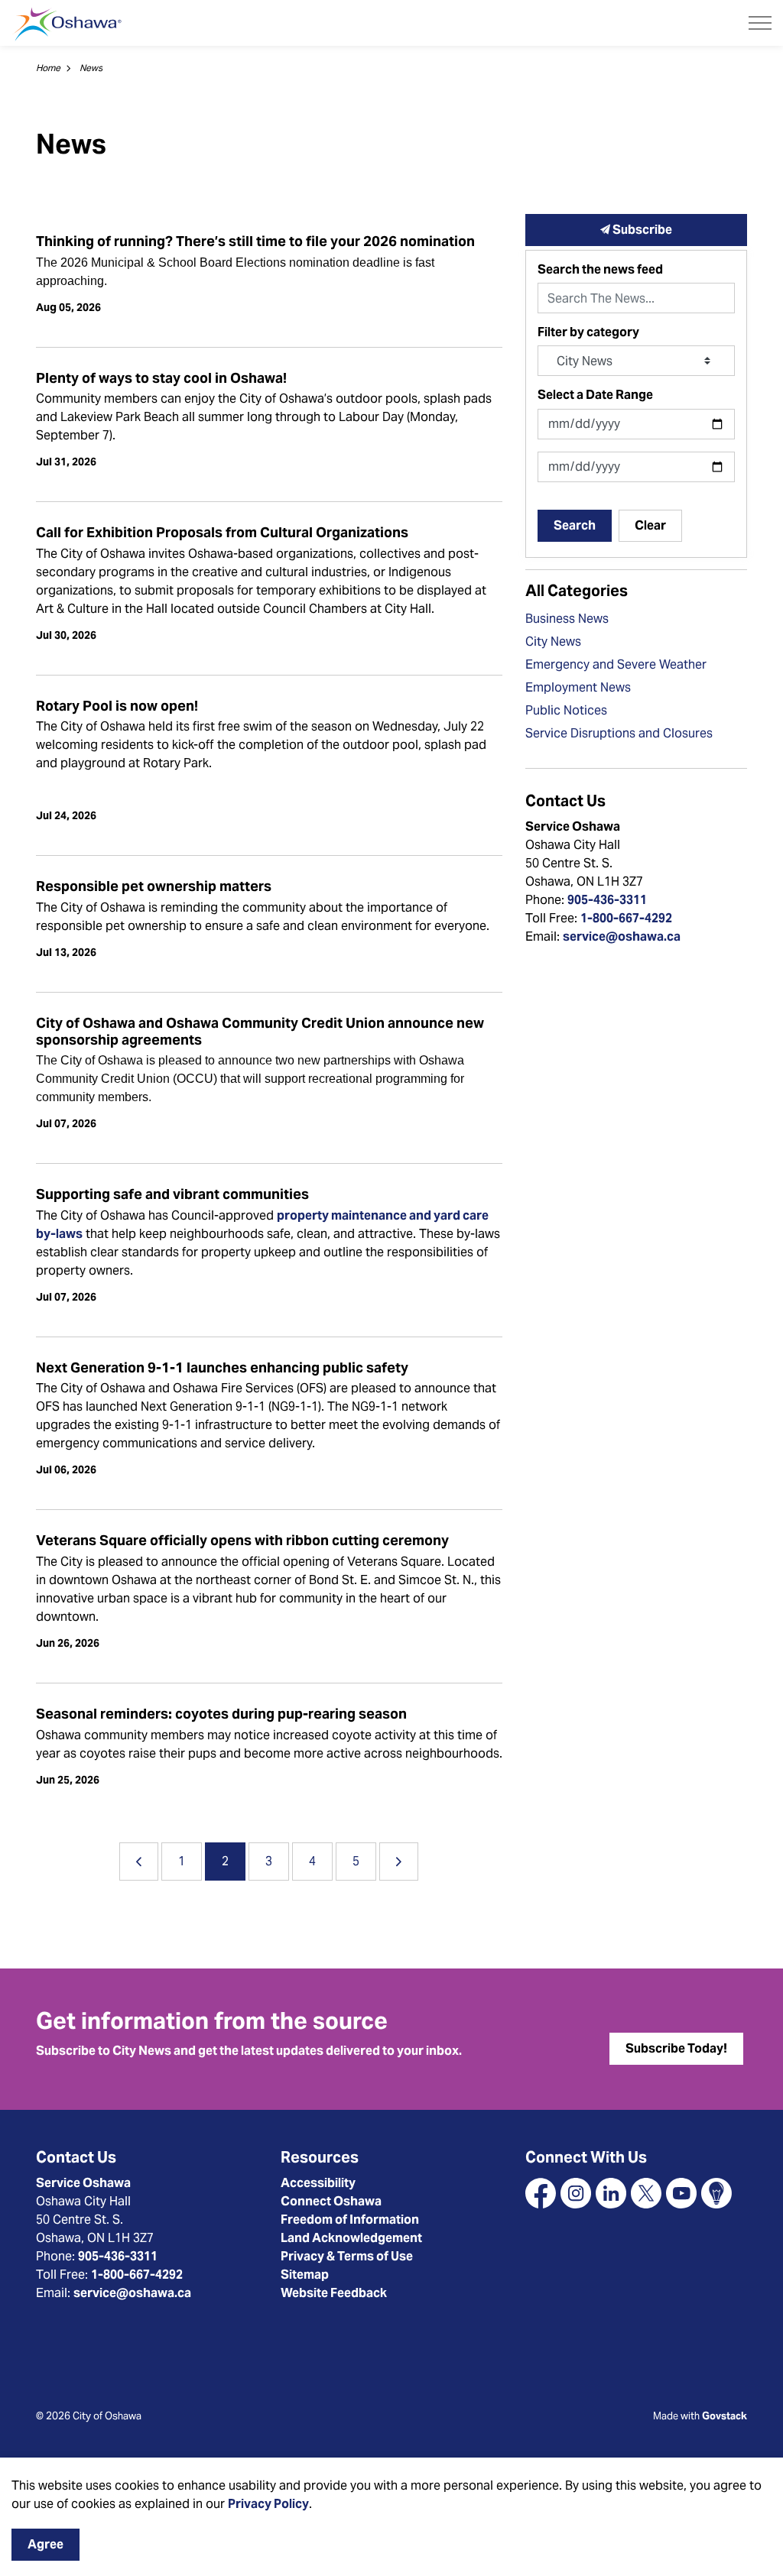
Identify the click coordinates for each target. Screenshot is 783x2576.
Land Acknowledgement (351, 2238)
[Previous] (139, 1862)
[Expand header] (760, 23)
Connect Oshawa (331, 2201)
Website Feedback (334, 2293)
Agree (45, 2544)
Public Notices (566, 710)
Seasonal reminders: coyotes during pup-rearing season (221, 1714)
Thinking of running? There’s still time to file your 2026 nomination (255, 241)
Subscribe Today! (676, 2048)
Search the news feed (600, 269)
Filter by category (588, 332)
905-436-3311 (607, 900)
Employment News (578, 687)
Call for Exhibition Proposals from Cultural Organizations (222, 533)
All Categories (577, 591)
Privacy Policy (268, 2504)
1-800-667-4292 (626, 918)
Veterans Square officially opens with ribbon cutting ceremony (242, 1541)
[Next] (399, 1862)
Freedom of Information (350, 2220)
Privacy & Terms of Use (347, 2256)
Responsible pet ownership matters (154, 886)
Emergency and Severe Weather (616, 664)
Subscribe (641, 230)
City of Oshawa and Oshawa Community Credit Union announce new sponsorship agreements (260, 1032)
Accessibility (318, 2183)
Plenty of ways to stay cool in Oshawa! (161, 378)
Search (575, 525)
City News (553, 642)
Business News (567, 619)
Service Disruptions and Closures (619, 733)
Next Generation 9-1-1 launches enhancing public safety (222, 1368)
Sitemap (305, 2275)
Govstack (725, 2416)
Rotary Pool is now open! (117, 706)
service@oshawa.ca (622, 936)
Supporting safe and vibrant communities (172, 1194)
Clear (650, 525)
